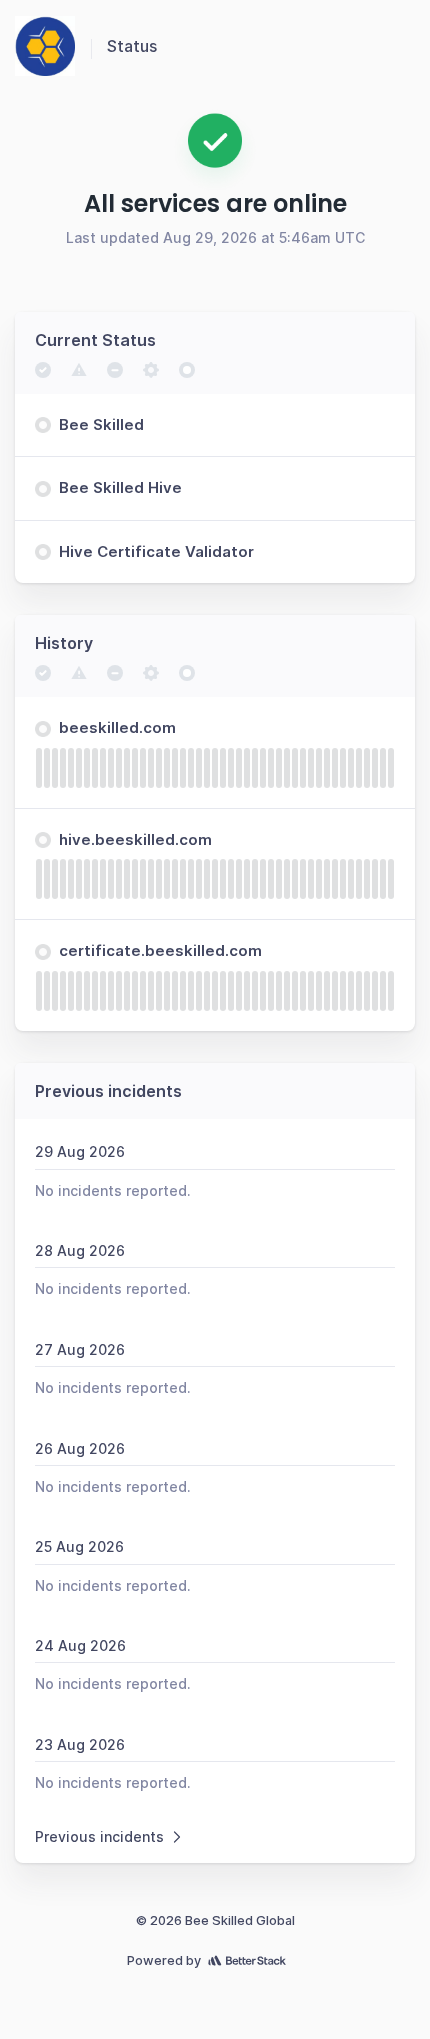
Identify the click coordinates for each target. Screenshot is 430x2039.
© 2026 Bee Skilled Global (215, 1920)
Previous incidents (99, 1836)
